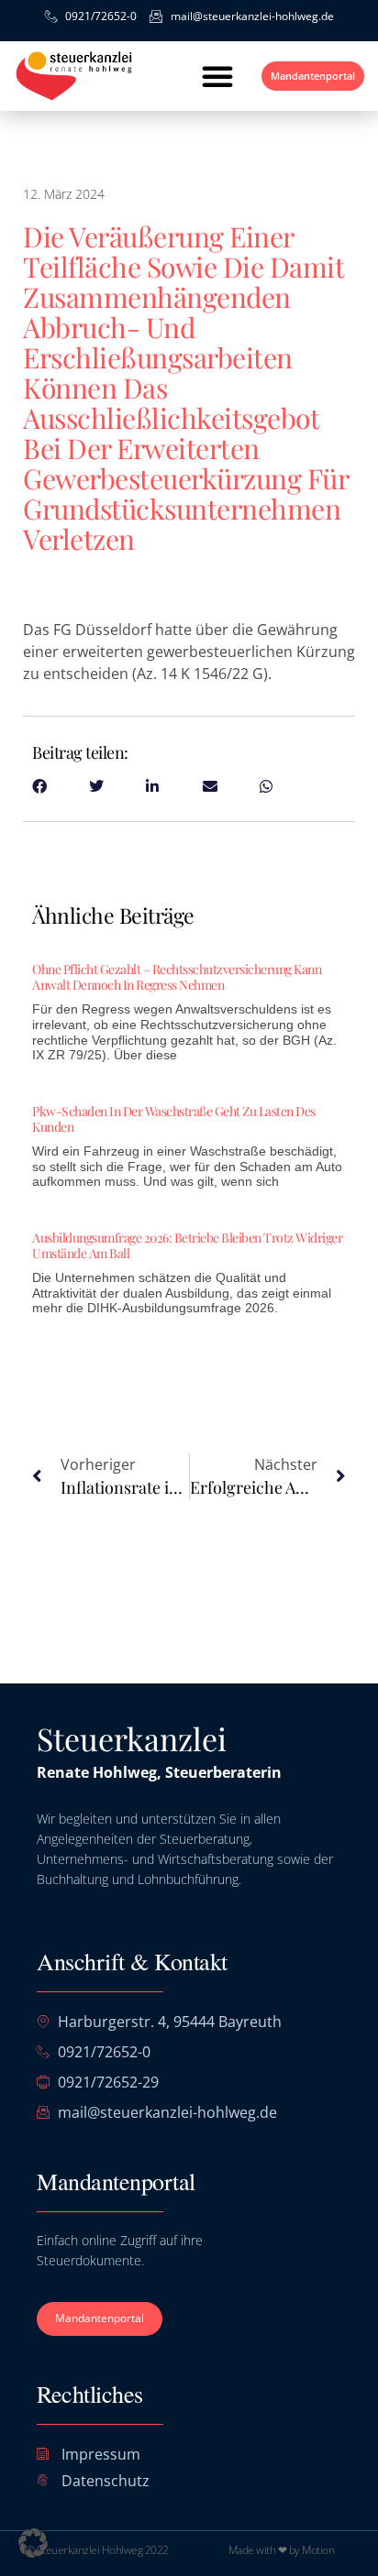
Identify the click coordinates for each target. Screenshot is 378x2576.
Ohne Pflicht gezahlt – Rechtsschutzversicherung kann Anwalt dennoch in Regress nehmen (177, 977)
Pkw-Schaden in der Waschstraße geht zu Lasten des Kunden (174, 1119)
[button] (217, 76)
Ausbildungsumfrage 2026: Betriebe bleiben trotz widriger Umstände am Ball (187, 1245)
